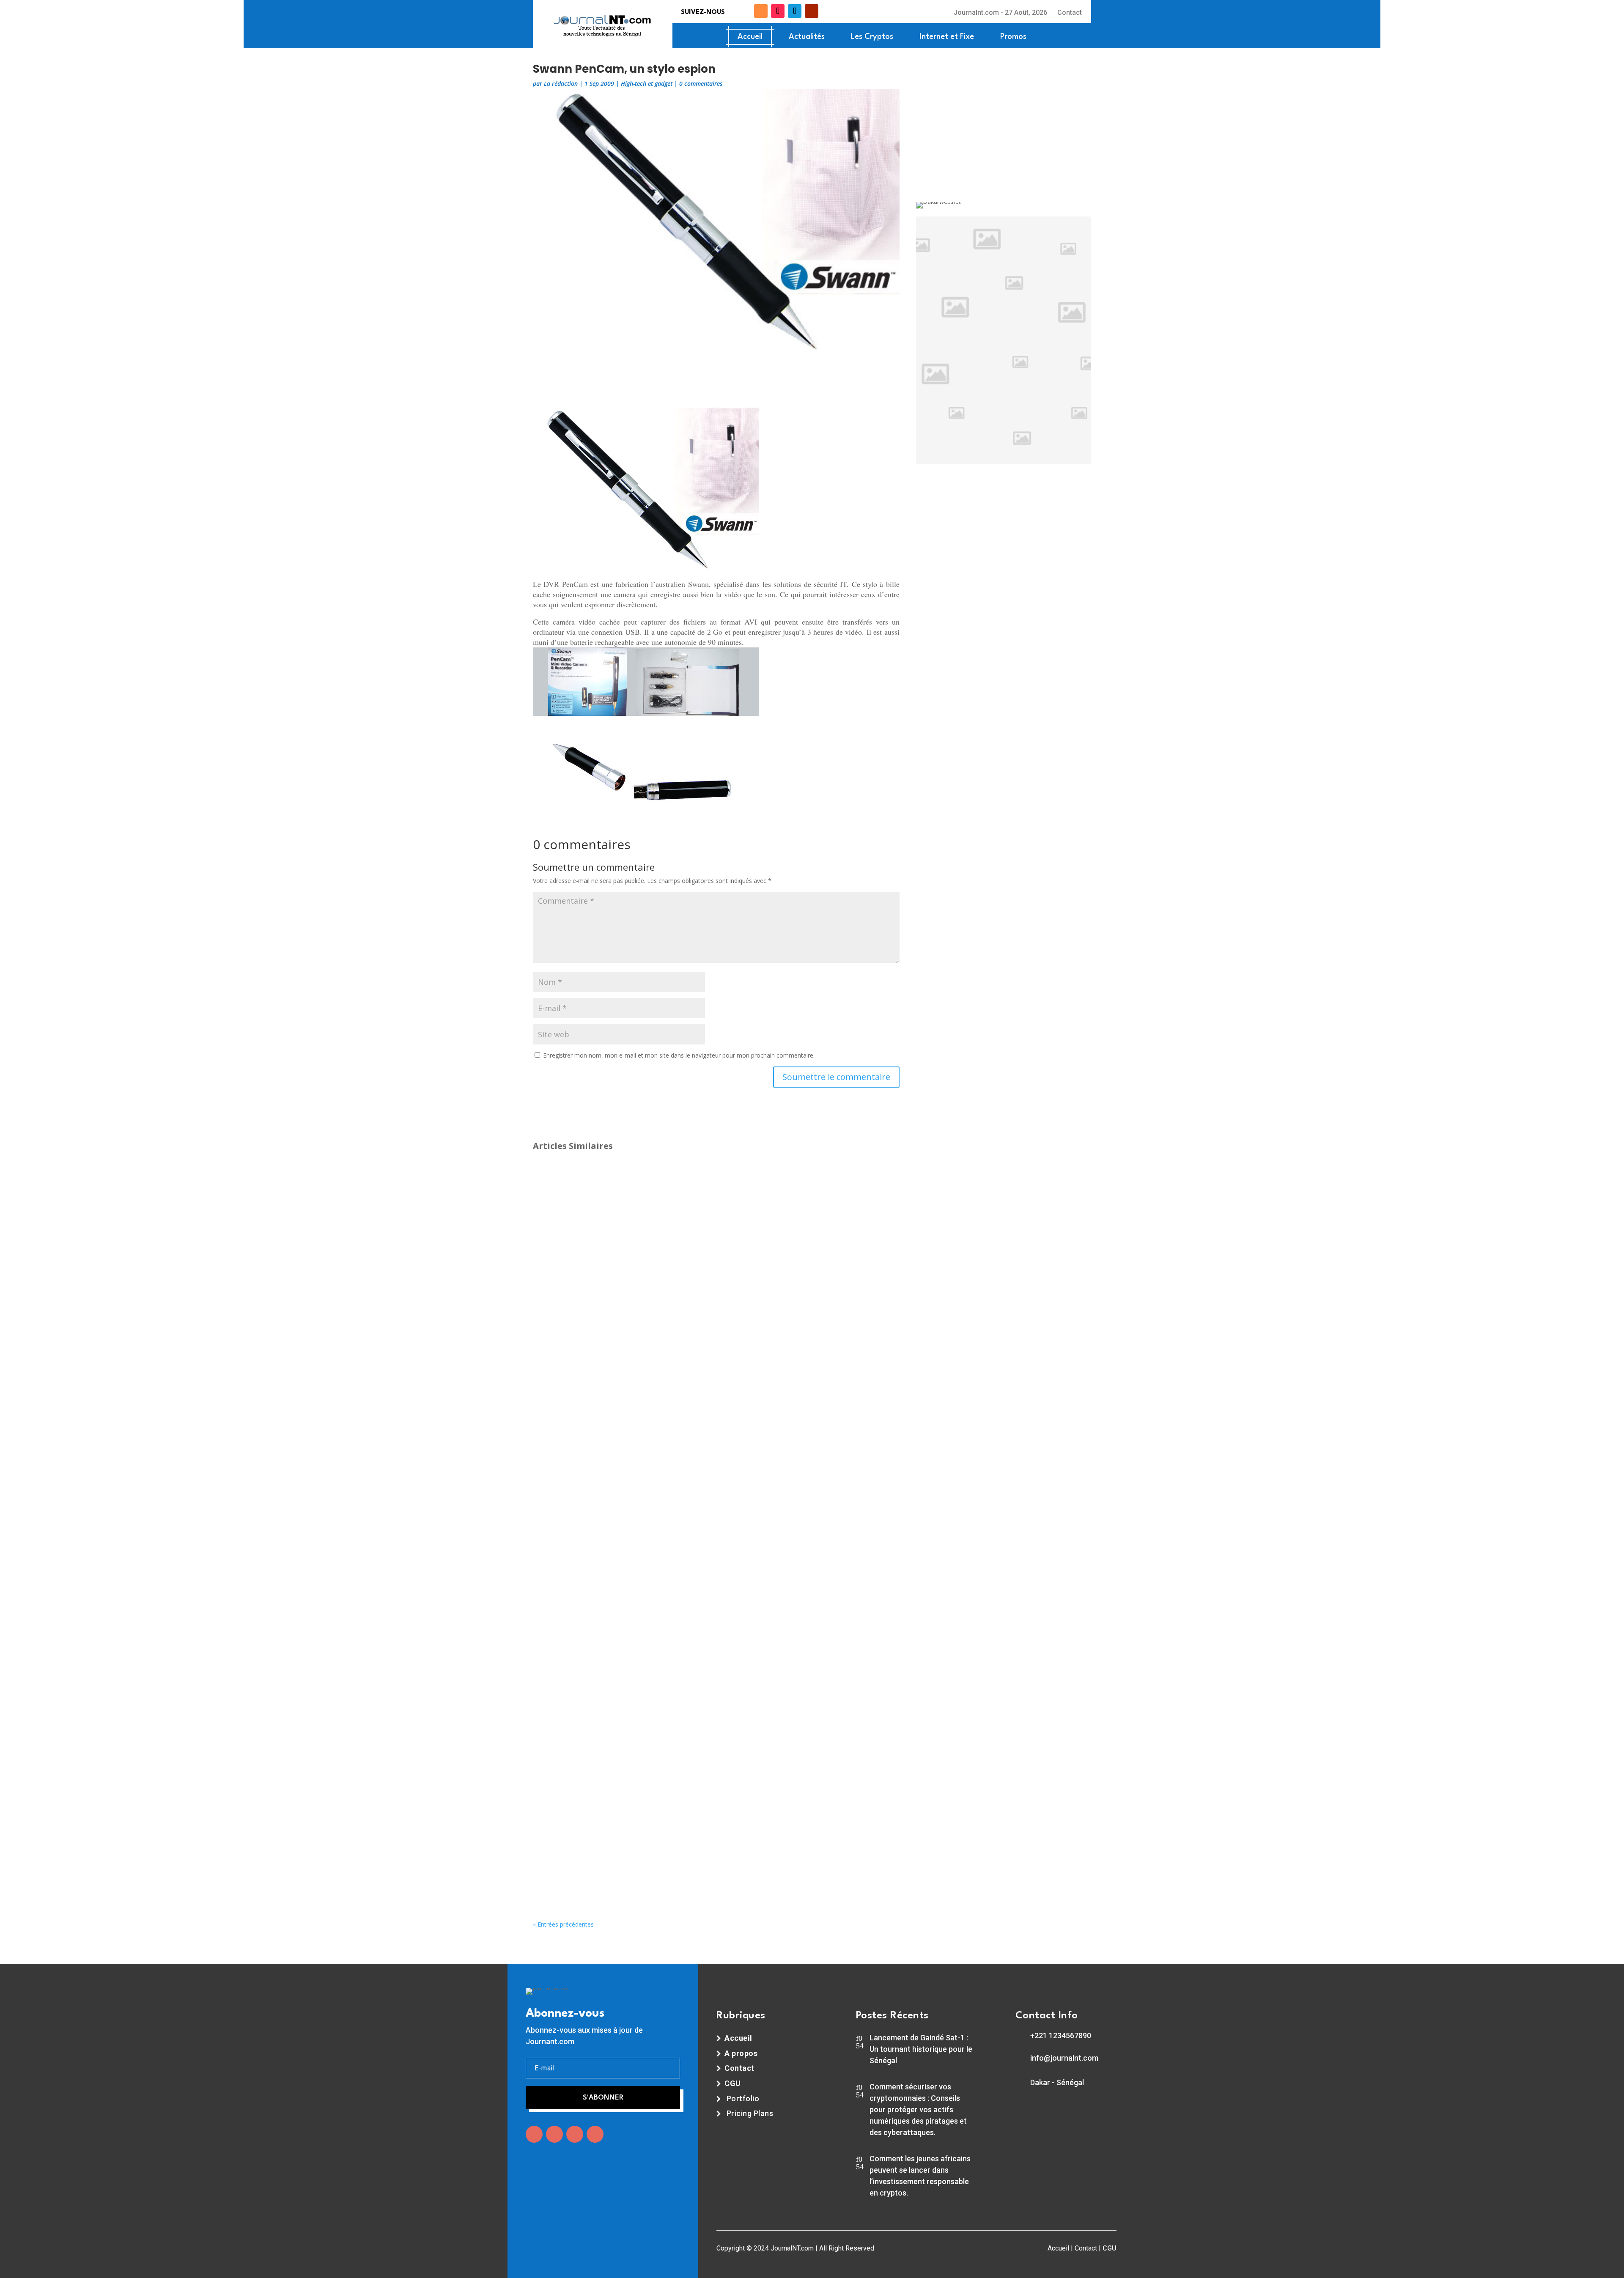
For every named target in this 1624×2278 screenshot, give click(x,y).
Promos (1013, 37)
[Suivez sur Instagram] (575, 2134)
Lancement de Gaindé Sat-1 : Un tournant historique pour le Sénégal (921, 2049)
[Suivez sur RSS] (761, 11)
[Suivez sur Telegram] (795, 11)
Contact (1070, 12)
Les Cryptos (872, 37)
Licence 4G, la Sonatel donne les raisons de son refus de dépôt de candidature (684, 1686)
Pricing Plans (750, 2113)
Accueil (750, 37)
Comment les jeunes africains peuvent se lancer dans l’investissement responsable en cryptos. (920, 2176)
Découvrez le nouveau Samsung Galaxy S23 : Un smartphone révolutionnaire (680, 1178)
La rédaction (561, 84)
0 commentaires (701, 84)
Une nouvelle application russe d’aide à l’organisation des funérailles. (667, 1289)
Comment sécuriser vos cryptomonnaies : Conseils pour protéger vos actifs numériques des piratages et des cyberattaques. (918, 2109)
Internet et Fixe (947, 37)
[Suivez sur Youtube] (812, 11)
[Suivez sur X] (747, 11)
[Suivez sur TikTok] (778, 11)
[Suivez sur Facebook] (734, 11)
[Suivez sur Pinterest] (595, 2134)
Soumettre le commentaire (836, 1077)
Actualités (807, 37)
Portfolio (743, 2098)
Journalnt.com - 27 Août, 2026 (1000, 12)
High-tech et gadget (647, 84)
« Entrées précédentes (563, 1924)
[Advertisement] (716, 384)
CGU (1110, 2248)
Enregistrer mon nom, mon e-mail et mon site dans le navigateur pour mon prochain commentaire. (679, 1055)
